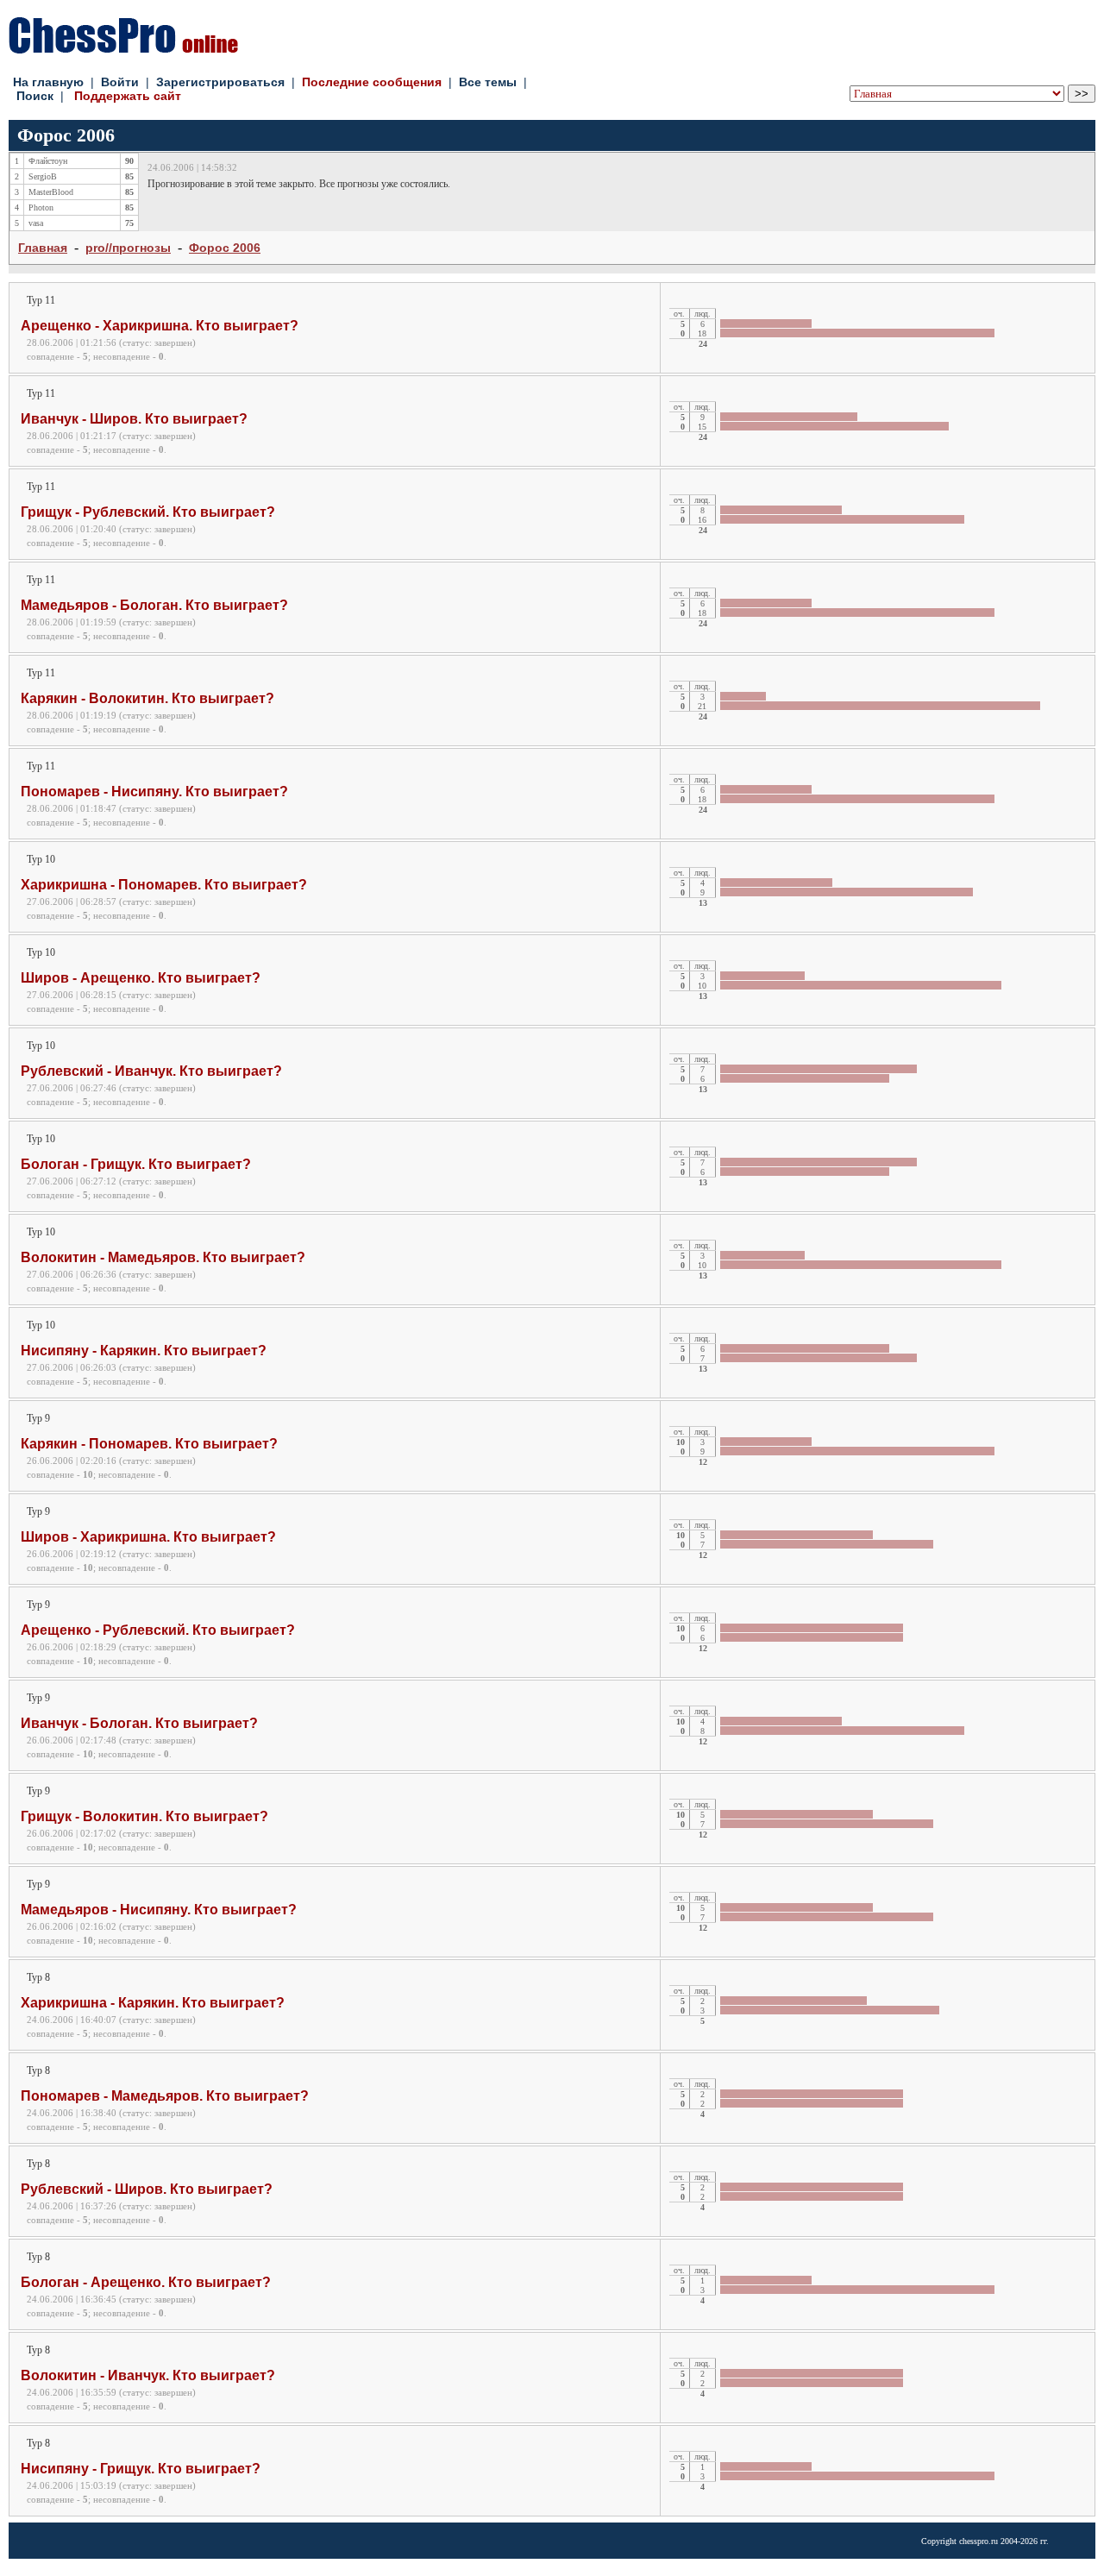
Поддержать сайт (128, 96)
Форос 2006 (225, 248)
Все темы (488, 82)
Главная (43, 248)
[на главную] (123, 49)
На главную (48, 82)
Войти (120, 82)
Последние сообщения (372, 82)
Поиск (35, 96)
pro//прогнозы (128, 248)
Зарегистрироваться (220, 82)
